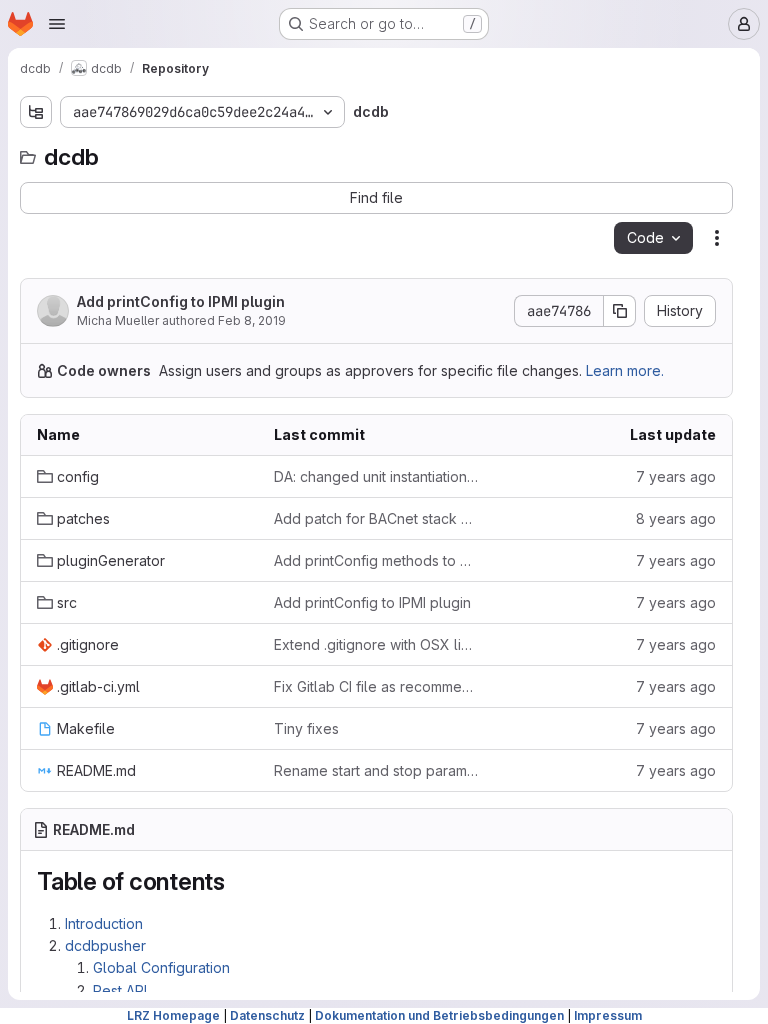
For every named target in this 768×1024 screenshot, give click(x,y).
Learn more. (625, 370)
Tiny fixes (306, 728)
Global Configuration (161, 967)
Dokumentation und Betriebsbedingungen (439, 1015)
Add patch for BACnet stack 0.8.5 (376, 518)
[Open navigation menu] (57, 24)
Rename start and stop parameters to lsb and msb (376, 770)
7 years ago (676, 476)
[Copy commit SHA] (620, 311)
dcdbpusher (105, 945)
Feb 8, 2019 (252, 320)
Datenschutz (267, 1015)
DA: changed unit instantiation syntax (376, 476)
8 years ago (676, 518)
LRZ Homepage (173, 1015)
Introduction (104, 923)
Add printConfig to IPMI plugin (181, 301)
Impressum (608, 1015)
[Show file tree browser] (36, 112)
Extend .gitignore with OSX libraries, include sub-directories (376, 644)
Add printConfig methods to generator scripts (376, 560)
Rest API (120, 990)
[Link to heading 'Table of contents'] (238, 881)
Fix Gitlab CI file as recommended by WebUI (376, 686)
